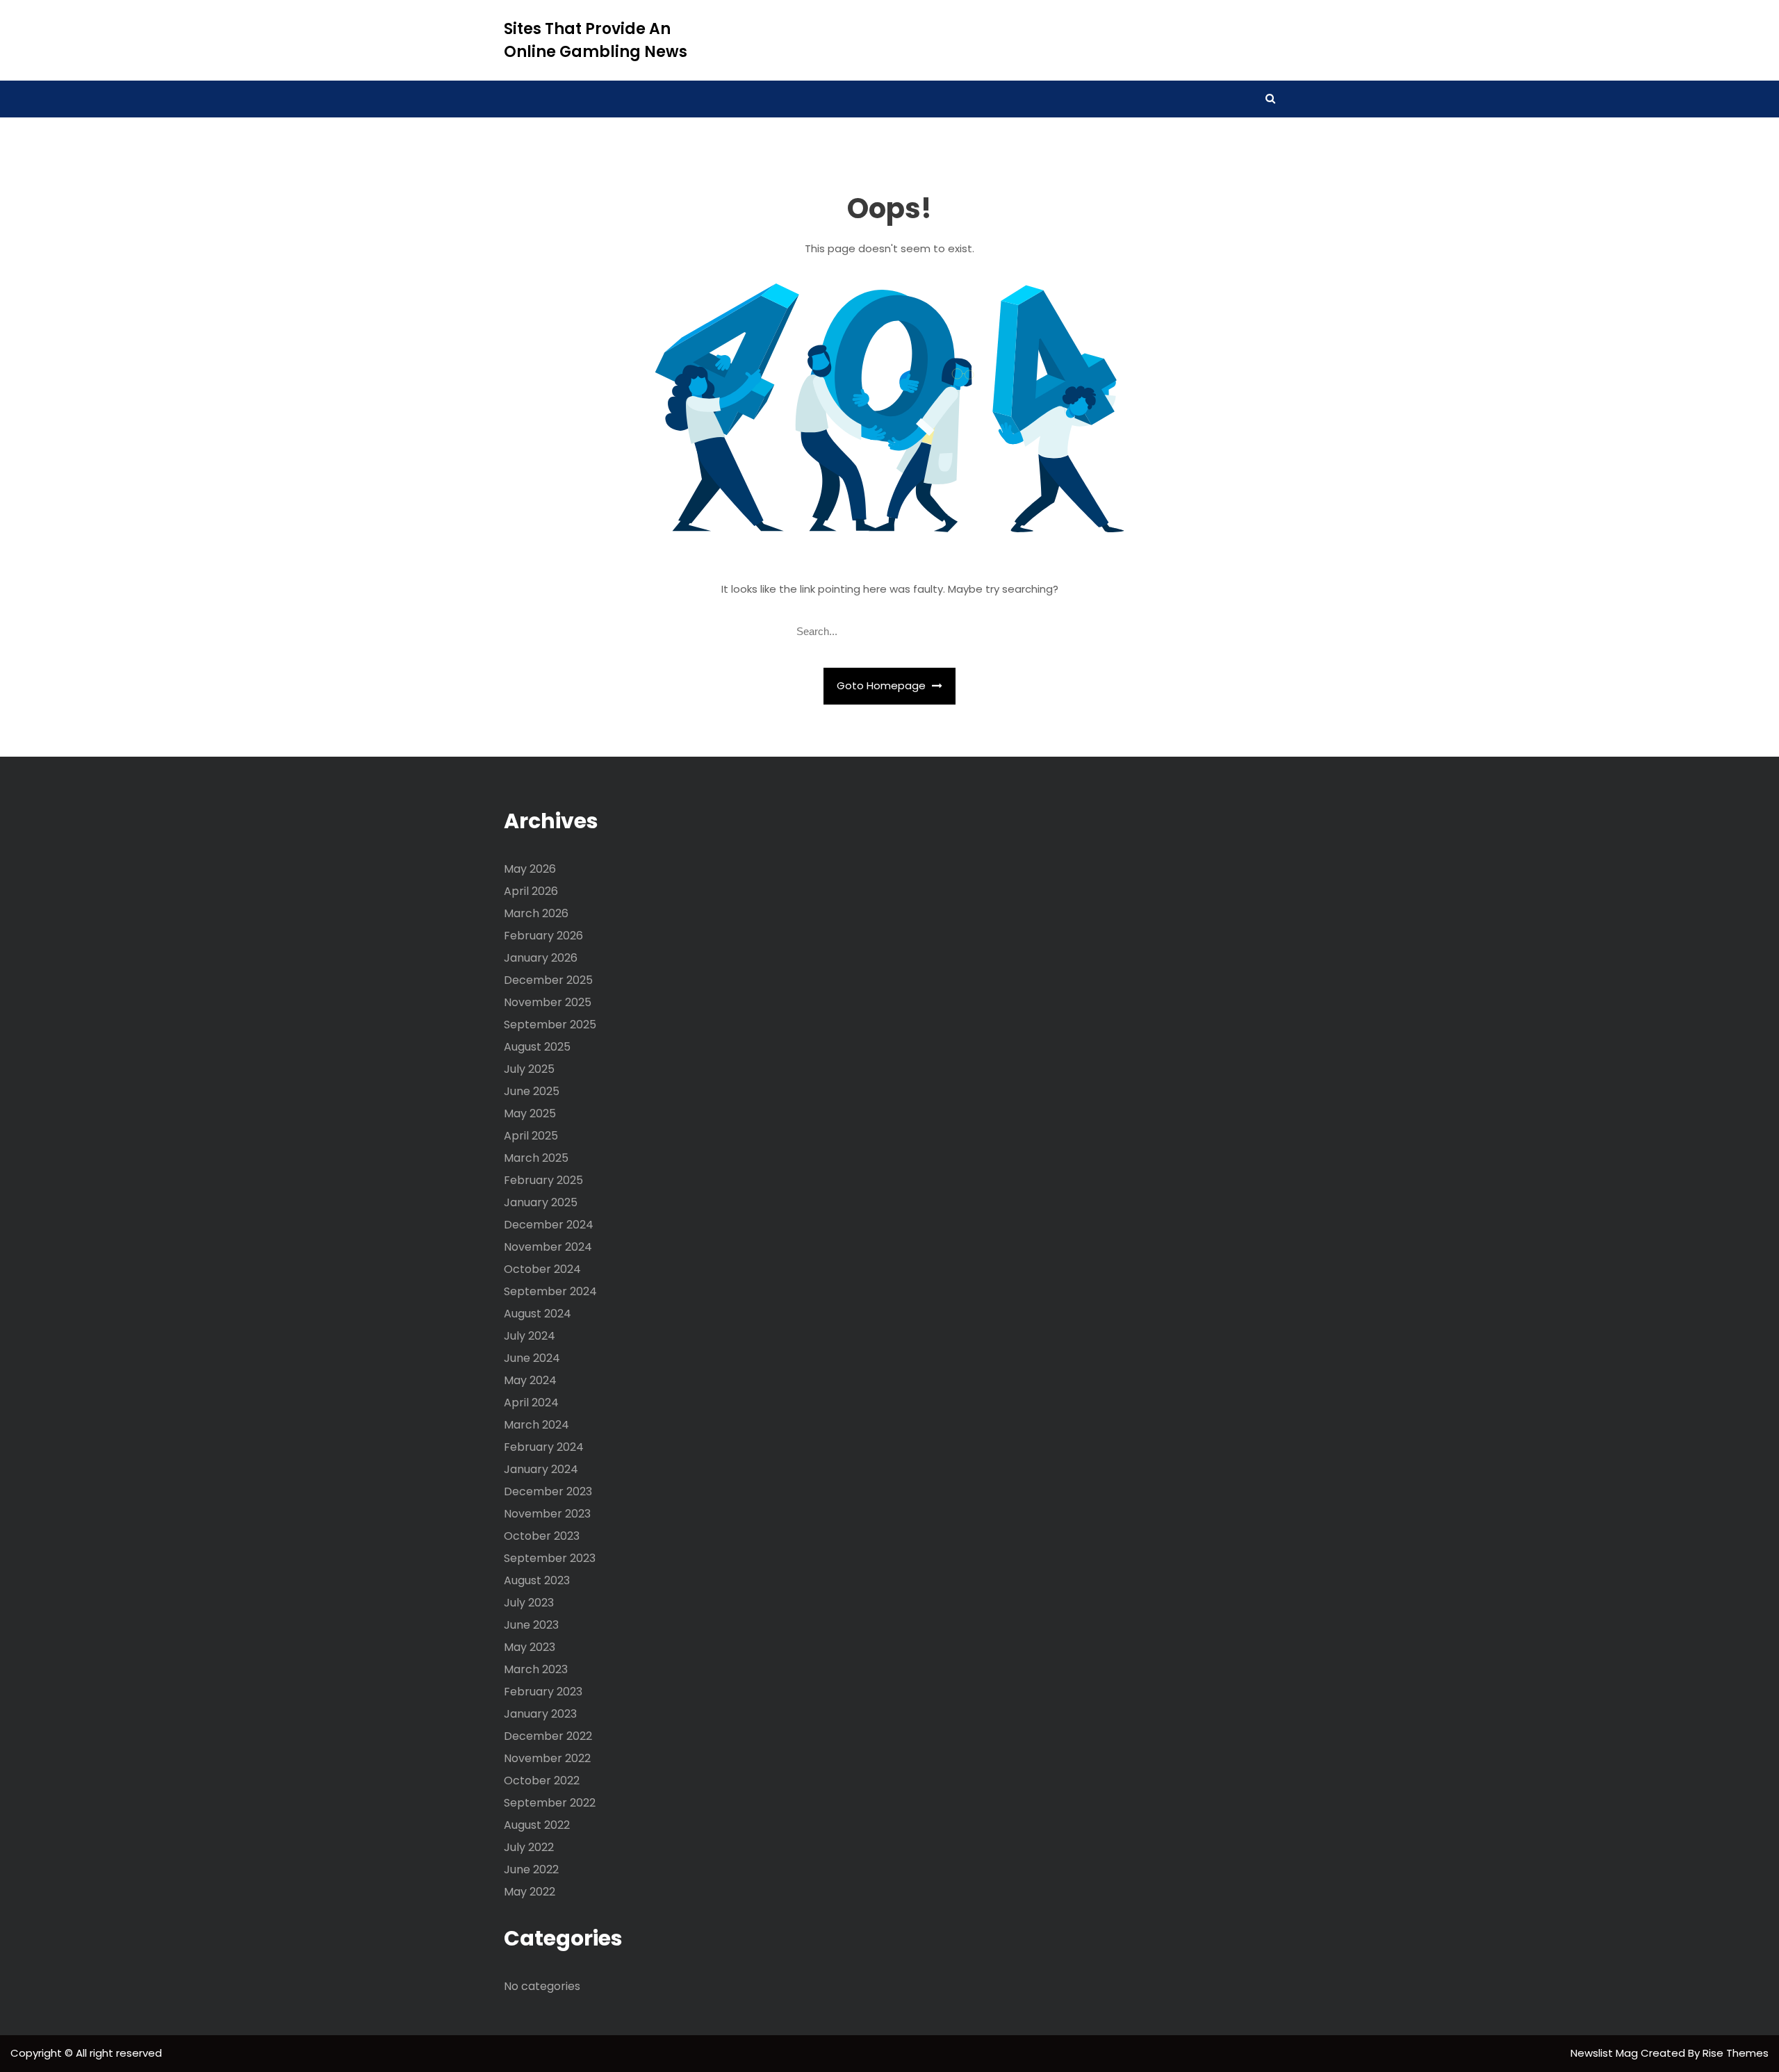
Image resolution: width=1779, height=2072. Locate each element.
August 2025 (537, 1047)
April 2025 (531, 1136)
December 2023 (548, 1491)
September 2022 (550, 1803)
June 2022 (531, 1869)
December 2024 (549, 1225)
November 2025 (548, 1002)
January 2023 (540, 1714)
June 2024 (532, 1358)
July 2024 (530, 1336)
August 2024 (538, 1314)
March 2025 (536, 1158)
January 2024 (541, 1469)
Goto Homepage (883, 685)
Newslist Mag (1606, 2053)
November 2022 (547, 1758)
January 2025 (541, 1202)
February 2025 (543, 1180)
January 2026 (541, 958)
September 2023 (550, 1558)
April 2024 (531, 1403)
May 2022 (530, 1892)
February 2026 (543, 936)
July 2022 (529, 1847)
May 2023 (530, 1647)
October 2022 (542, 1781)
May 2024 (530, 1380)
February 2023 (543, 1692)
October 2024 (542, 1269)
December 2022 (548, 1736)
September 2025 (550, 1025)
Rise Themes (1736, 2053)
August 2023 (537, 1580)
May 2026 (530, 869)
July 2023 (529, 1603)
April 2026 (531, 891)
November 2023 (547, 1514)
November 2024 (548, 1247)
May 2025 (530, 1113)
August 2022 (537, 1825)
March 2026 (536, 913)
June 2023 (531, 1625)
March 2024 (536, 1425)
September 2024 (550, 1291)
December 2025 (548, 980)
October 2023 (542, 1536)
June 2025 (532, 1091)
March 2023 (536, 1669)
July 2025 (529, 1069)
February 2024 (544, 1447)
